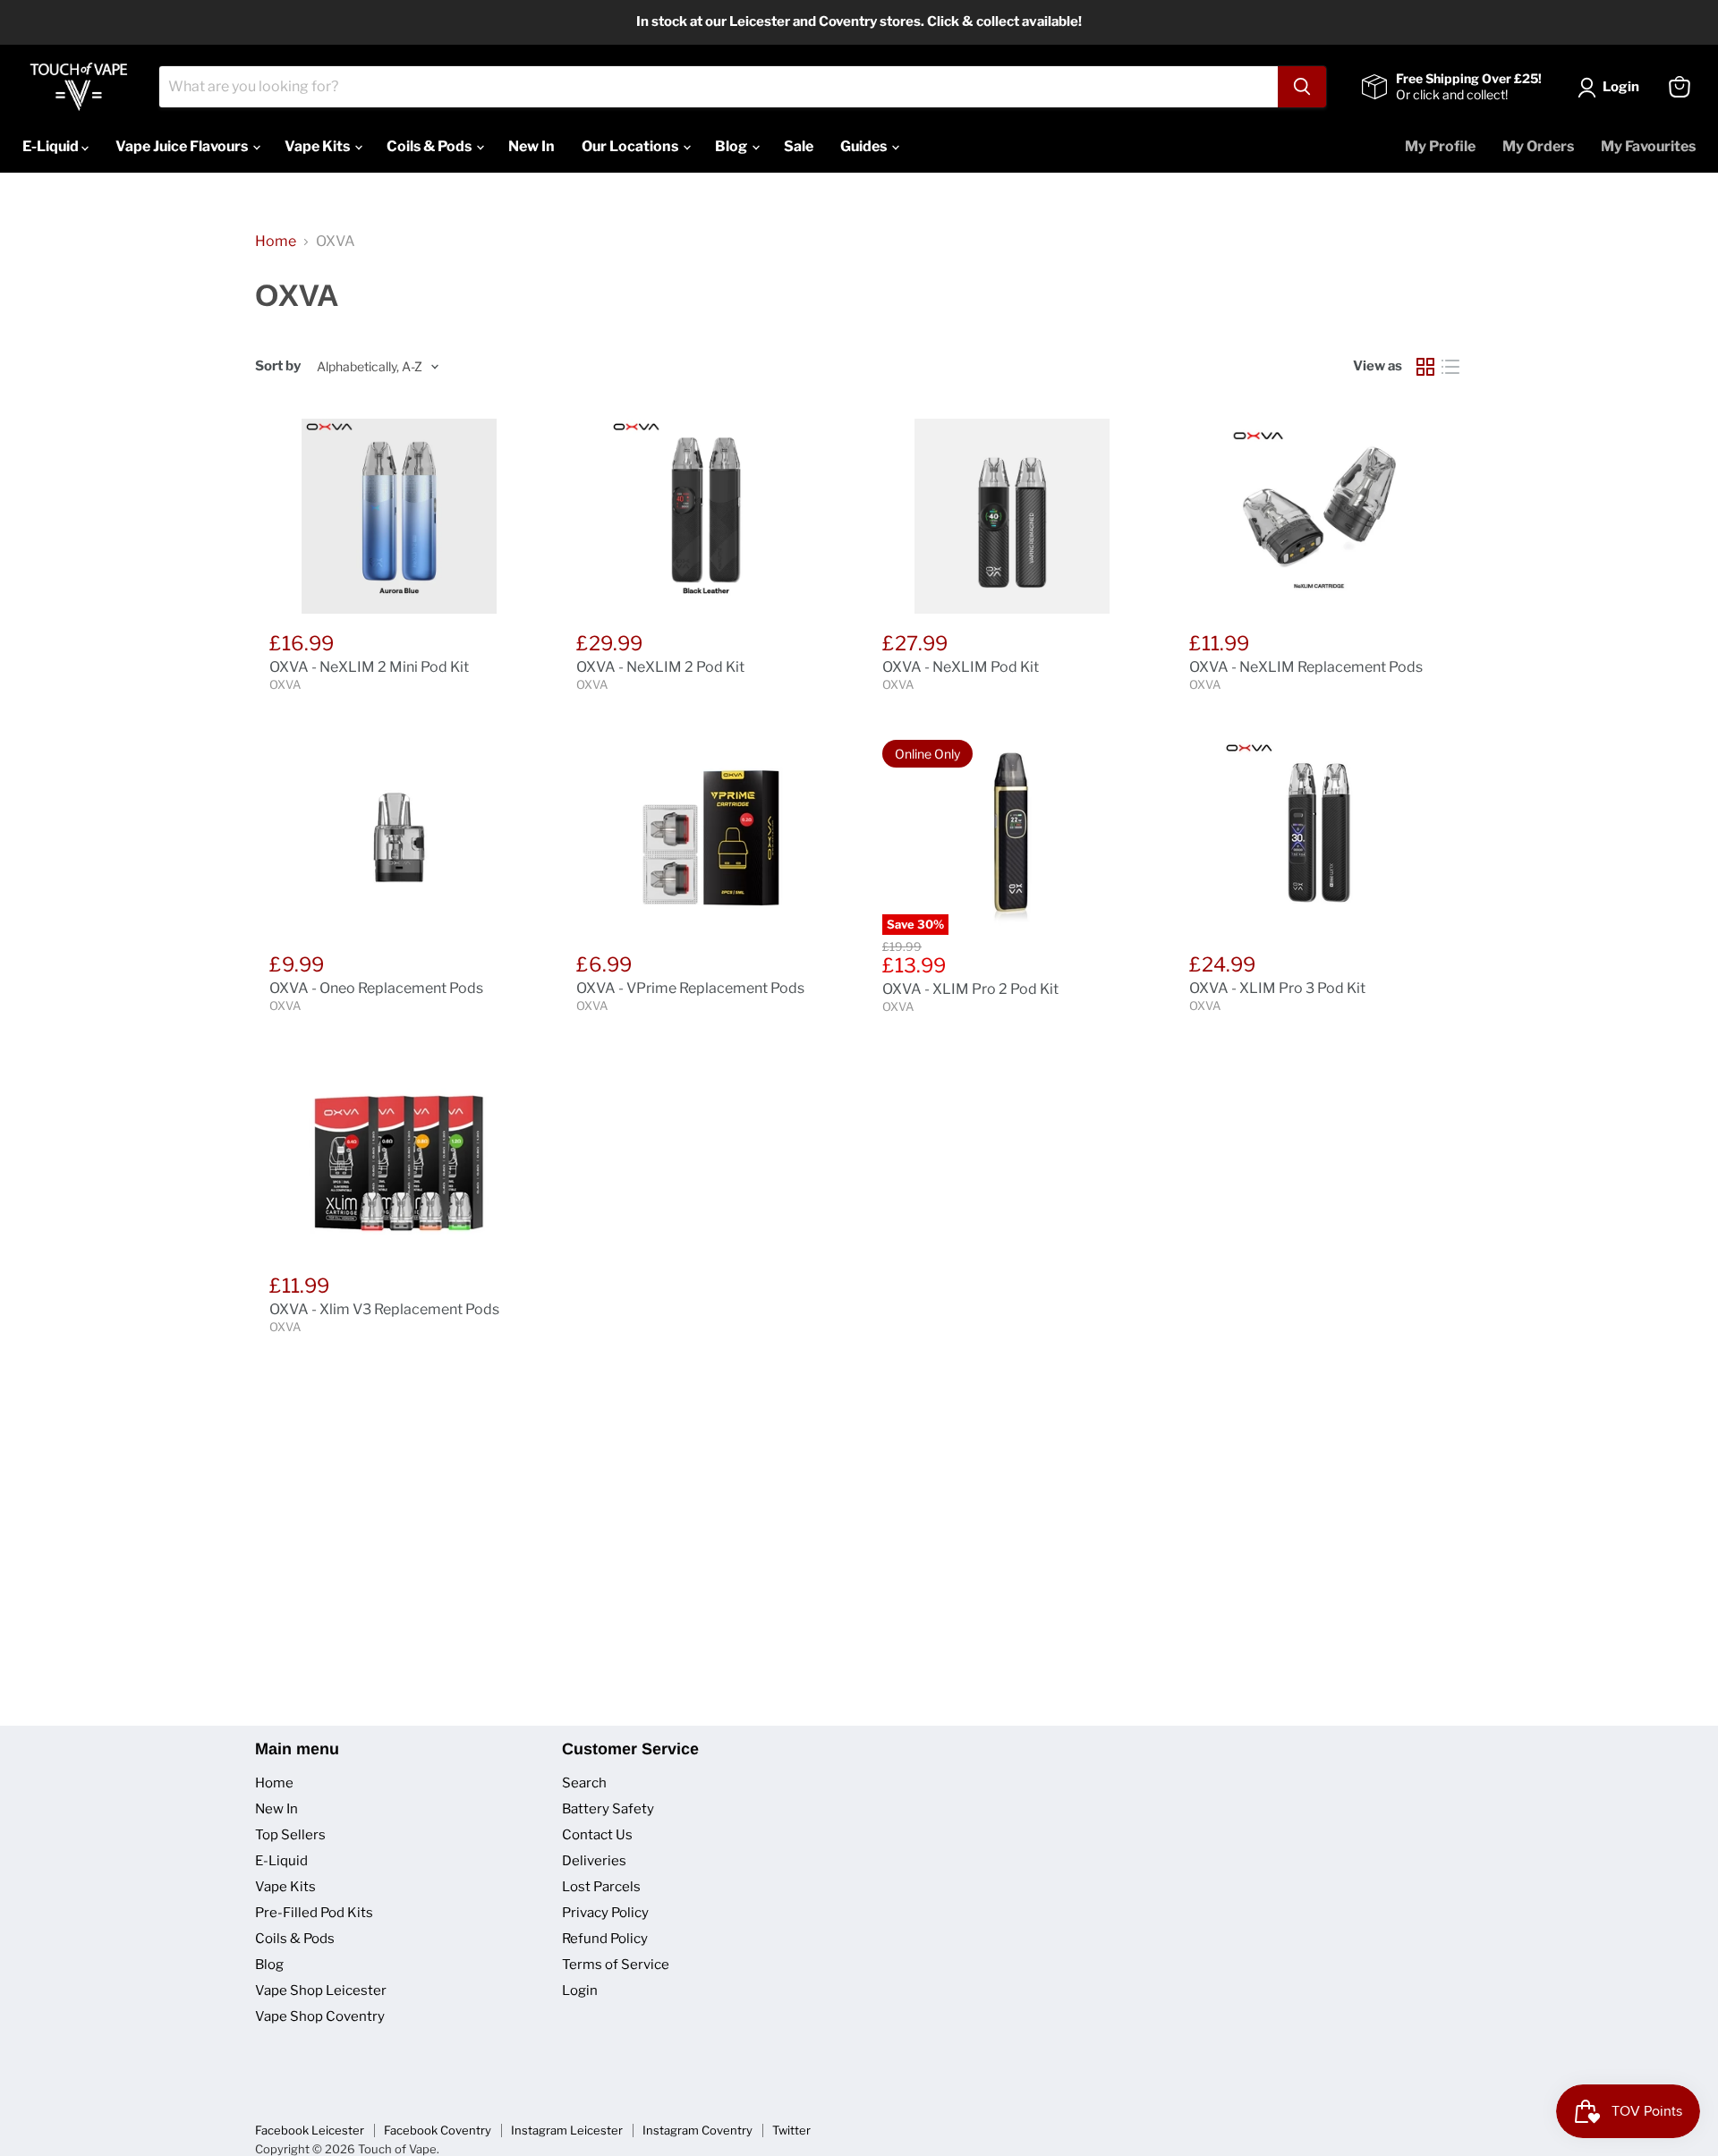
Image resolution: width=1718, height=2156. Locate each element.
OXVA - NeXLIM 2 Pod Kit (660, 667)
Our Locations (631, 146)
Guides (865, 146)
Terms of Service (616, 1965)
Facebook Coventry (438, 2130)
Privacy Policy (605, 1913)
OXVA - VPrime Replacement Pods (690, 988)
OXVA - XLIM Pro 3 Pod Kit (1277, 988)
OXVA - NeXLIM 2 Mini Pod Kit (369, 667)
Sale (799, 146)
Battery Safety (608, 1809)
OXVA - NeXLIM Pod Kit (961, 667)
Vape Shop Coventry (320, 2016)
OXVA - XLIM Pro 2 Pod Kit (970, 989)
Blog (732, 146)
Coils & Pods (430, 146)
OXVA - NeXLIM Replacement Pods (1306, 667)
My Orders (1538, 146)
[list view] (1450, 367)
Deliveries (594, 1861)
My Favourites (1648, 146)
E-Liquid (52, 146)
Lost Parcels (601, 1887)
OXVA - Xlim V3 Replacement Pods (384, 1309)
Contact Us (597, 1835)
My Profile (1440, 146)
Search (584, 1783)
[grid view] (1425, 367)
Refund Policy (605, 1939)
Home (276, 242)
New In (532, 146)
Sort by (278, 366)
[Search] (1302, 87)
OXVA (285, 684)
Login (580, 1990)
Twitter (791, 2130)
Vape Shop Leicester (321, 1990)
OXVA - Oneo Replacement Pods (376, 988)
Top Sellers (290, 1835)
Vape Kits (319, 146)
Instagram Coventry (697, 2130)
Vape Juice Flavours (183, 146)
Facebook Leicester (310, 2130)
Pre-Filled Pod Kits (314, 1913)
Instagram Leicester (567, 2130)
